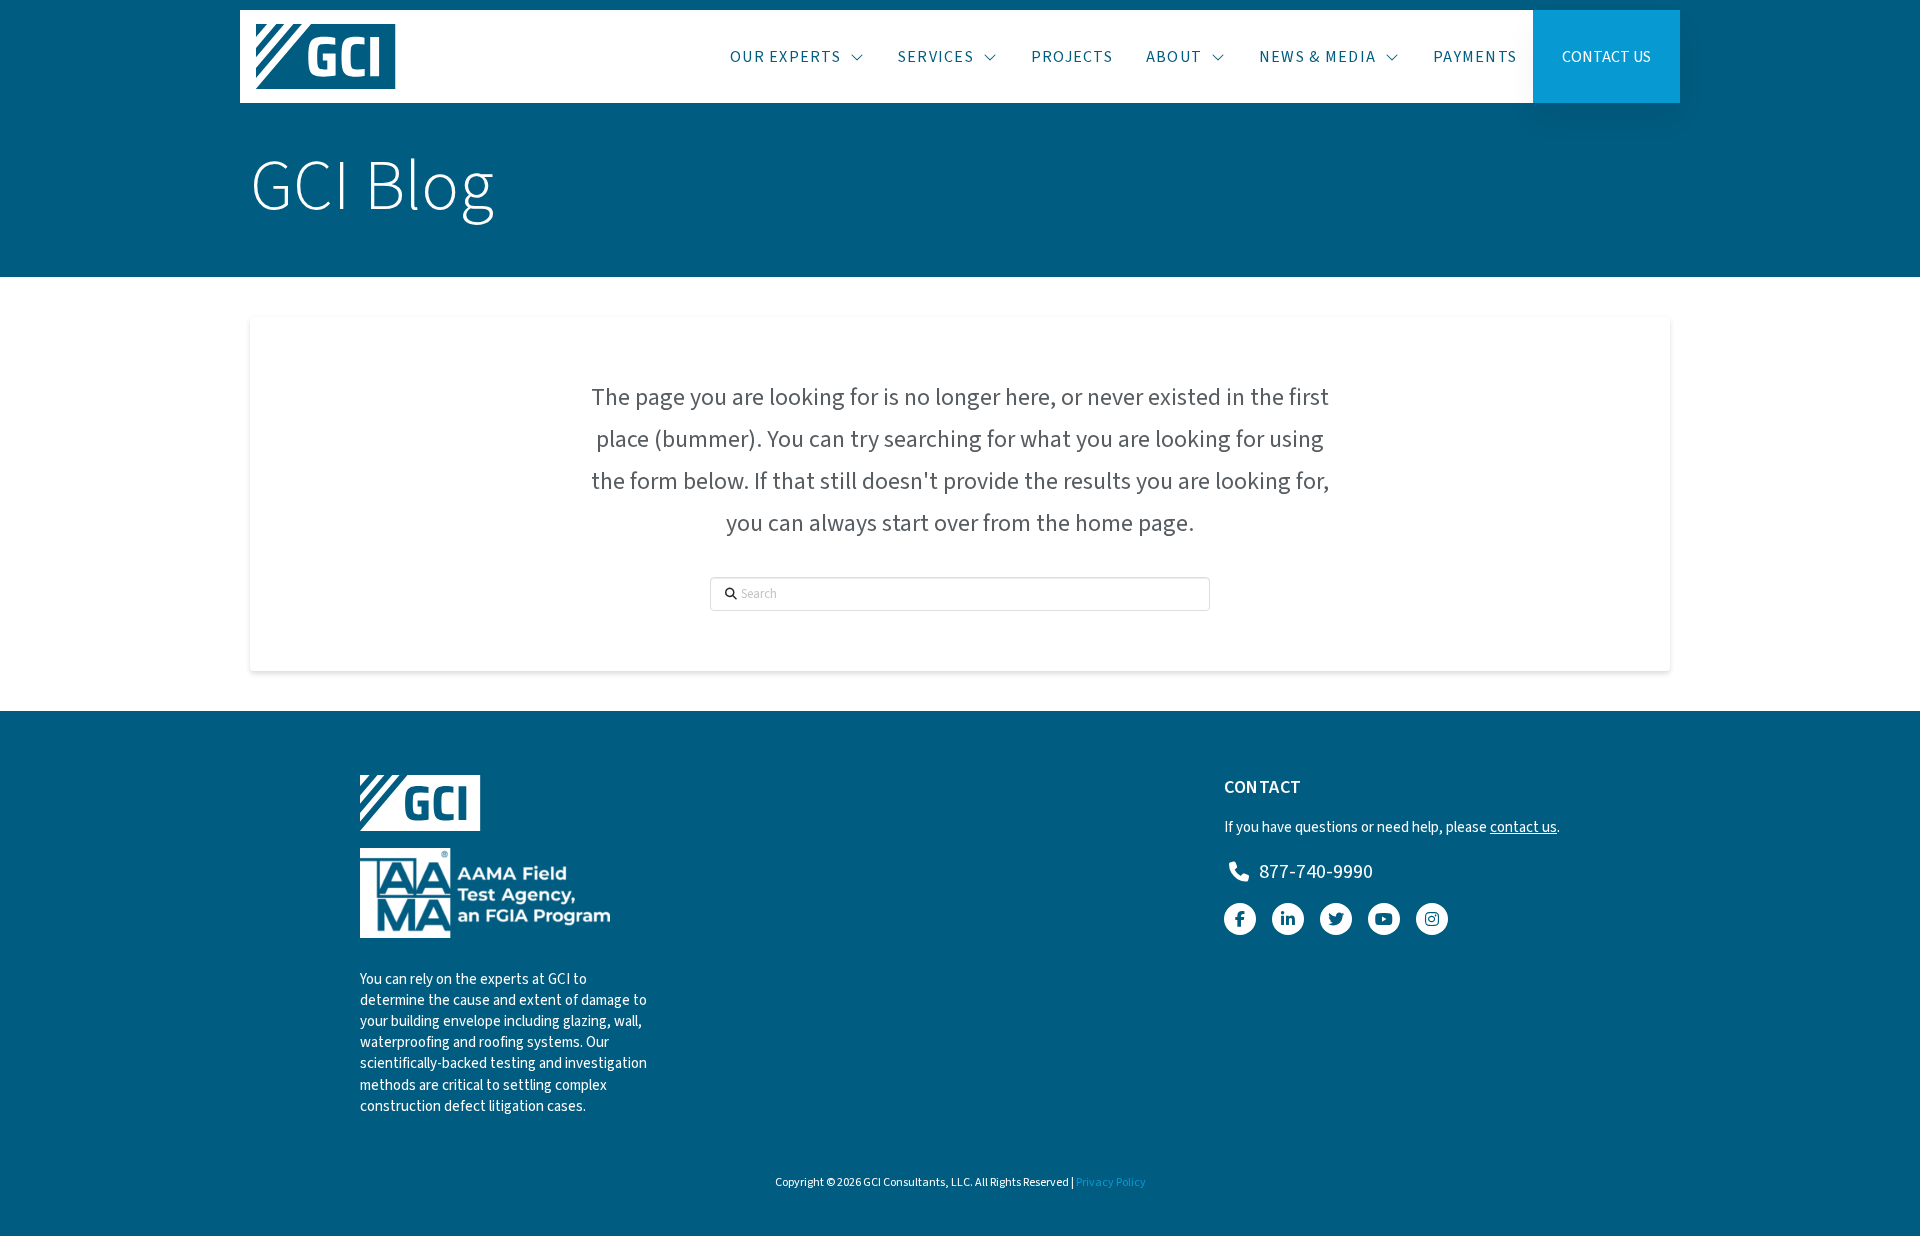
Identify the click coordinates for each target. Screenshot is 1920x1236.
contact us (1523, 827)
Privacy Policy (1111, 1182)
